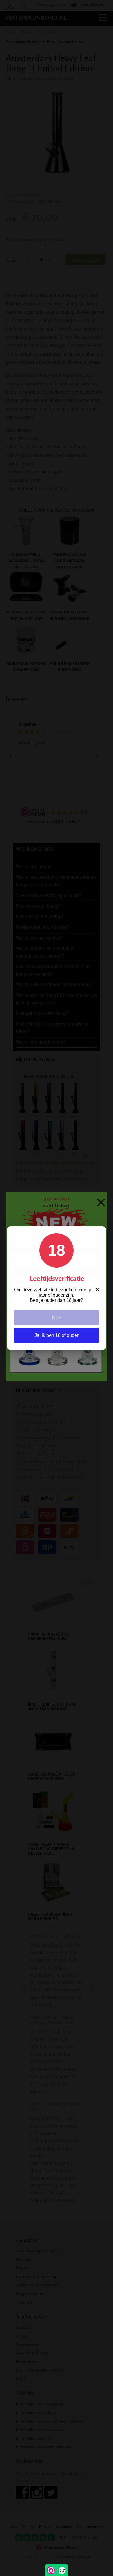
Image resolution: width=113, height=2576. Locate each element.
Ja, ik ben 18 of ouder (57, 1335)
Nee (57, 1318)
